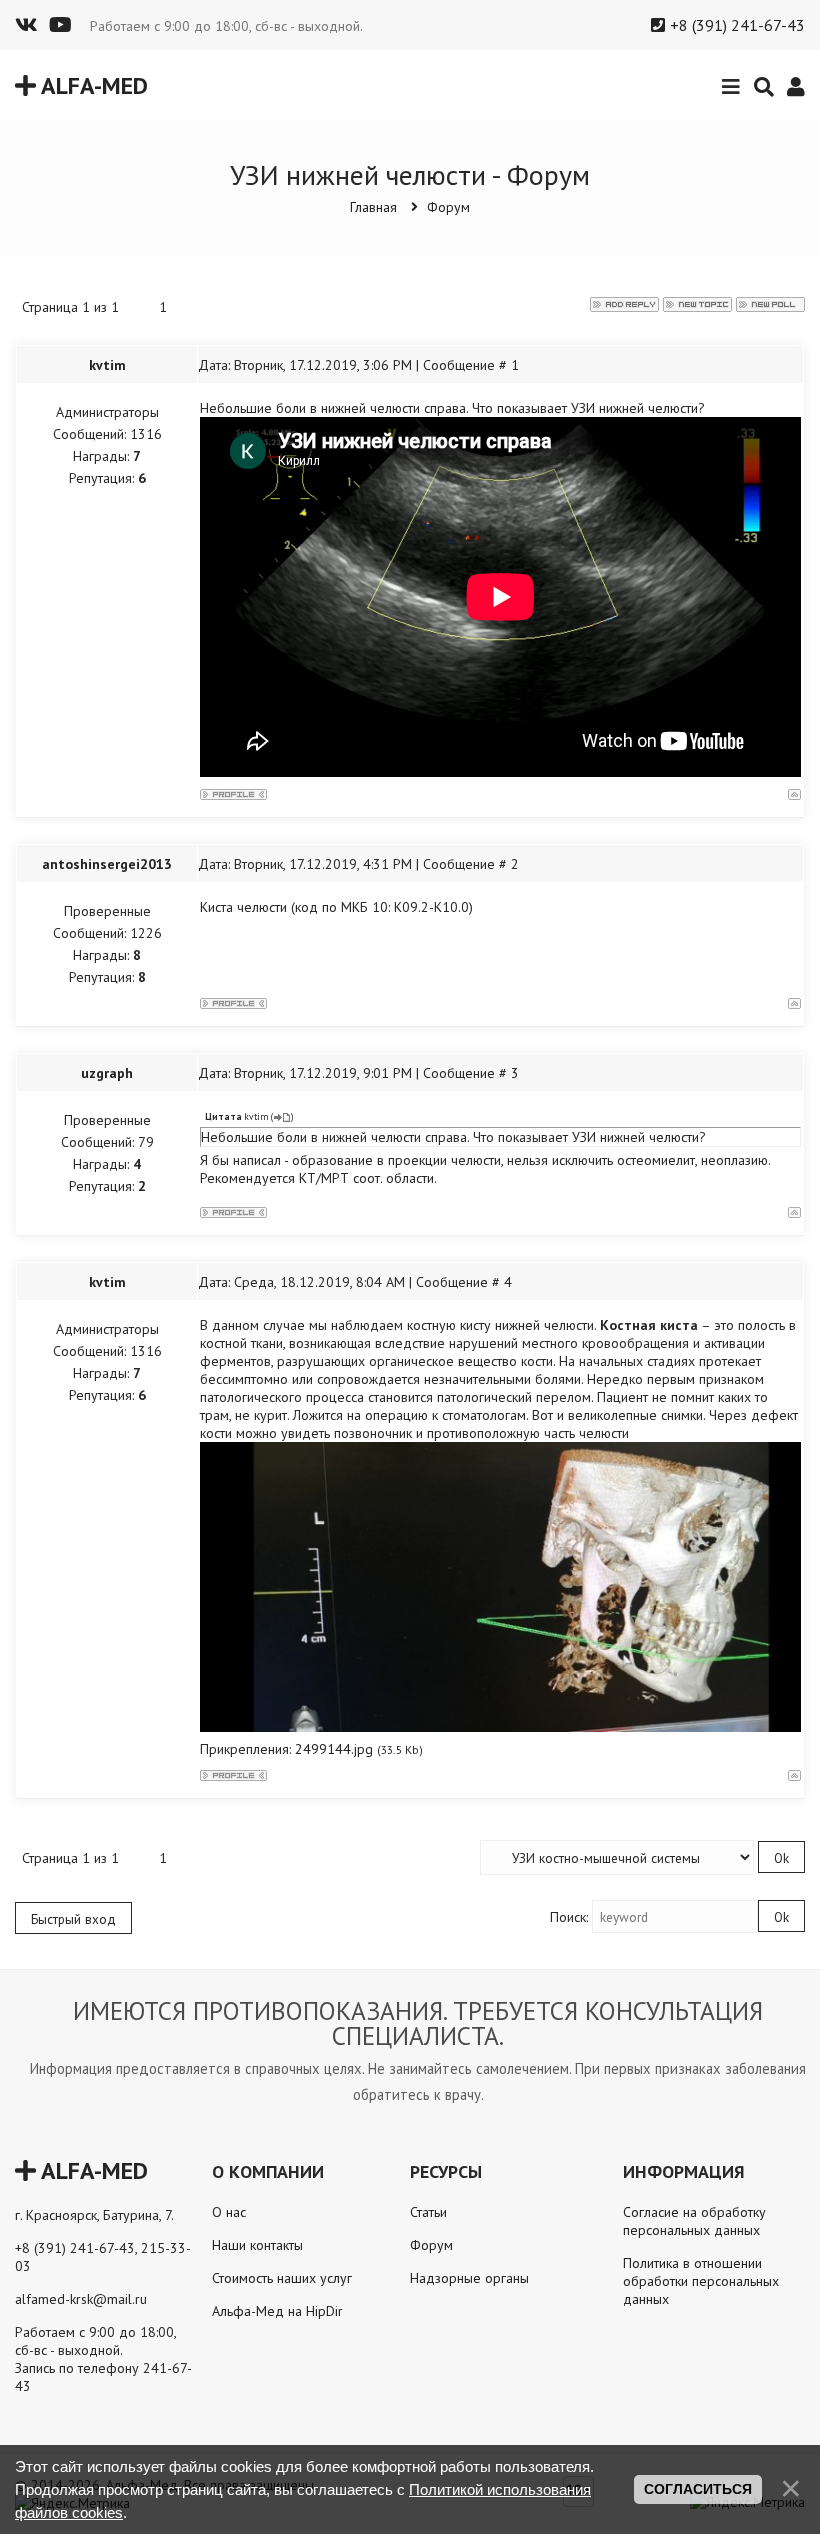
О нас (229, 2212)
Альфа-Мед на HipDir (277, 2311)
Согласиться (698, 2489)
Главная (373, 207)
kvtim (107, 365)
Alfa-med (92, 85)
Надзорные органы (469, 2278)
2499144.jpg (334, 1749)
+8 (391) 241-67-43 (737, 25)
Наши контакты (257, 2245)
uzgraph (107, 1073)
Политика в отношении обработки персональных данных (701, 2281)
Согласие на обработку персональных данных (694, 2221)
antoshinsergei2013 (107, 864)
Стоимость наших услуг (282, 2278)
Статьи (428, 2212)
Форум (448, 207)
